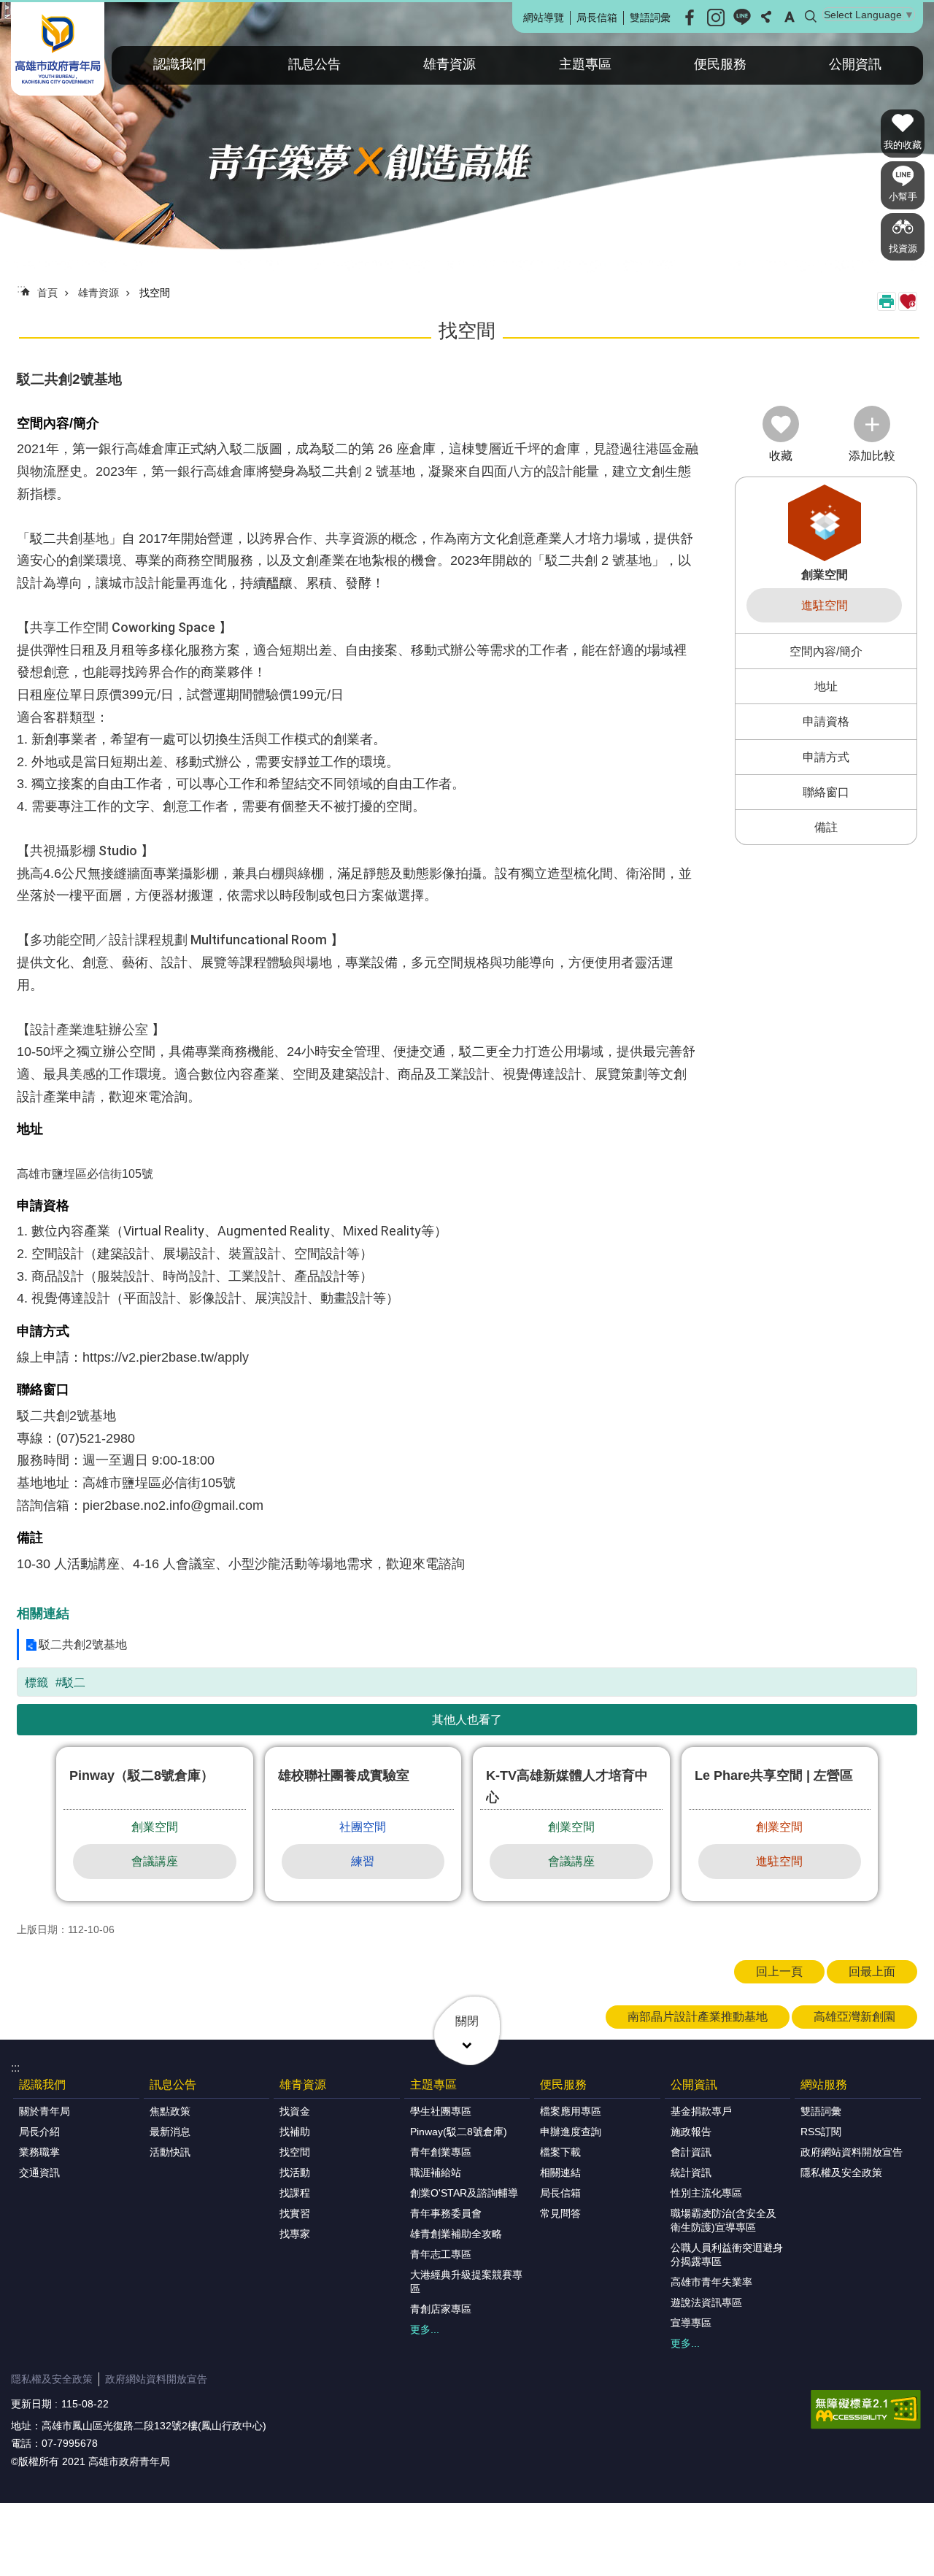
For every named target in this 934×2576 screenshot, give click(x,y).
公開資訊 (855, 64)
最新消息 (170, 2132)
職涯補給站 (436, 2172)
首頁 (47, 293)
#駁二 (70, 1682)
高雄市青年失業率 (711, 2282)
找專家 (295, 2234)
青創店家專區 (441, 2309)
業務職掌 (39, 2152)
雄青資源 (449, 64)
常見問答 (560, 2213)
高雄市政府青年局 (58, 49)
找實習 (295, 2213)
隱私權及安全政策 (841, 2172)
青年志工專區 (441, 2254)
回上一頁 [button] (779, 1971)
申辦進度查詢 (571, 2132)
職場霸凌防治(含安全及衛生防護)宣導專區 (723, 2220)
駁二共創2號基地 (83, 1644)
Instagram (716, 18)
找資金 (295, 2111)
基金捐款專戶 (701, 2111)
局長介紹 (39, 2132)
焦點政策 (170, 2111)
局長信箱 (597, 18)
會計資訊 (691, 2152)
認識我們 (180, 64)
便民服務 (720, 64)
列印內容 (887, 301)
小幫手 (903, 197)
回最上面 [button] (872, 1971)
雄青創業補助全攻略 (456, 2234)
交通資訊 (39, 2172)
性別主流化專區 (706, 2193)
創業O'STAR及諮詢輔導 (464, 2193)
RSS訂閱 (821, 2132)
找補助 (295, 2132)
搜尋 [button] (811, 17)
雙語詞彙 (650, 18)
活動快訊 (170, 2152)
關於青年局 (45, 2111)
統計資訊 (691, 2172)
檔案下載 (560, 2152)
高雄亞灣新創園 (854, 2017)
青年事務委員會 (446, 2213)
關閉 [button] (467, 2021)
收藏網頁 (908, 301)
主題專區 (585, 64)
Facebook (690, 18)
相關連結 (560, 2172)
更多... (425, 2329)
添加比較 (872, 456)
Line (742, 18)
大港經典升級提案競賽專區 (466, 2282)
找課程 (295, 2193)
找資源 (903, 248)
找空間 (155, 293)
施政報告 (691, 2132)
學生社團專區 (441, 2111)
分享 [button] (766, 17)
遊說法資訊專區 (706, 2302)
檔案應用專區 (571, 2111)
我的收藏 (903, 145)
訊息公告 (314, 64)
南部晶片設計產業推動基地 (698, 2017)
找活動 (295, 2172)
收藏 (781, 456)
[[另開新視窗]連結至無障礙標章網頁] (866, 2410)
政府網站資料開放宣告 (852, 2152)
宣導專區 (691, 2323)
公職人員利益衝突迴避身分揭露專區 (727, 2255)
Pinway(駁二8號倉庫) (459, 2132)
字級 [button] (790, 17)
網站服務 (824, 2085)
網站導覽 (544, 18)
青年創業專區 (441, 2152)
